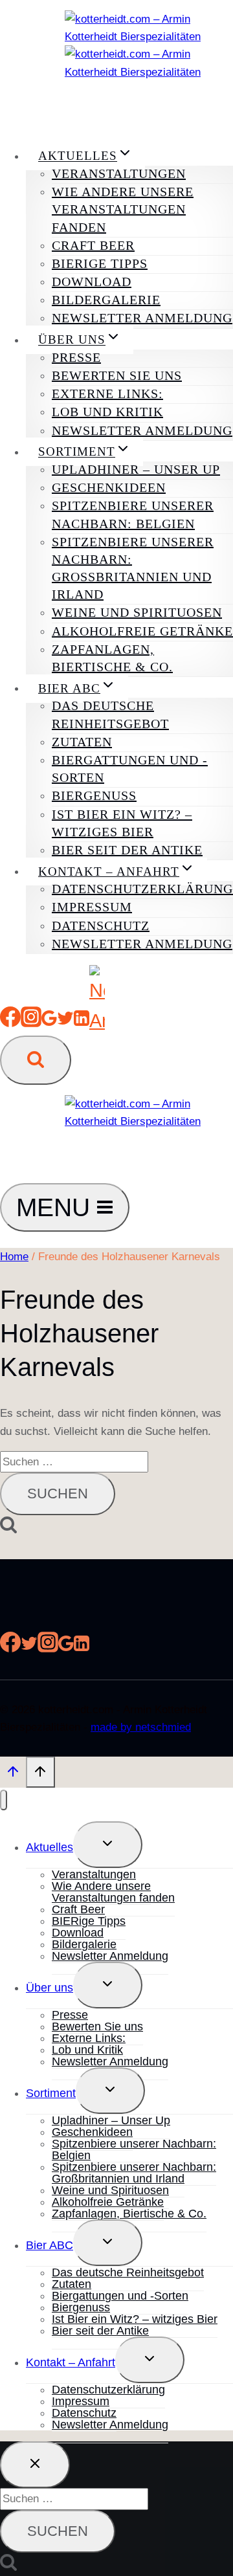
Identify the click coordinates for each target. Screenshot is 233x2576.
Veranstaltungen (119, 173)
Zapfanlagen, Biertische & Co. (112, 658)
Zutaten (82, 742)
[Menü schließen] (4, 1800)
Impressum (92, 907)
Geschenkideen (109, 487)
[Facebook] (10, 1021)
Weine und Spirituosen (137, 612)
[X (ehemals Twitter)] (65, 1021)
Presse (76, 357)
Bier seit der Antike (127, 850)
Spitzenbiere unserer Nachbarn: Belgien (133, 514)
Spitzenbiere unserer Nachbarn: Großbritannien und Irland (133, 568)
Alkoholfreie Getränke (142, 631)
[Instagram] (31, 1021)
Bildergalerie (106, 300)
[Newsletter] (97, 1021)
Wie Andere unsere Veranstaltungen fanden (123, 209)
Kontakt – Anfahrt (71, 2362)
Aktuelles (50, 1847)
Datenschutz (101, 926)
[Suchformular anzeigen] (36, 1060)
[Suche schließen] (35, 2465)
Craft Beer (93, 245)
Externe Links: (107, 394)
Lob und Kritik (107, 412)
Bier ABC (50, 2245)
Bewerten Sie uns (117, 375)
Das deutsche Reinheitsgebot (110, 714)
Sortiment (51, 2093)
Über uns (50, 1988)
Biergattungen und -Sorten (130, 769)
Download (92, 282)
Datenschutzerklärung (142, 889)
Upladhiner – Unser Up (136, 469)
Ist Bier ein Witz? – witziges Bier (122, 823)
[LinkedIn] (82, 1021)
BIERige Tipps (100, 263)
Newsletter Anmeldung (142, 318)
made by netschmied (141, 1727)
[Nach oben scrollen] (13, 1774)
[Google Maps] (49, 1021)
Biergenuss (94, 795)
